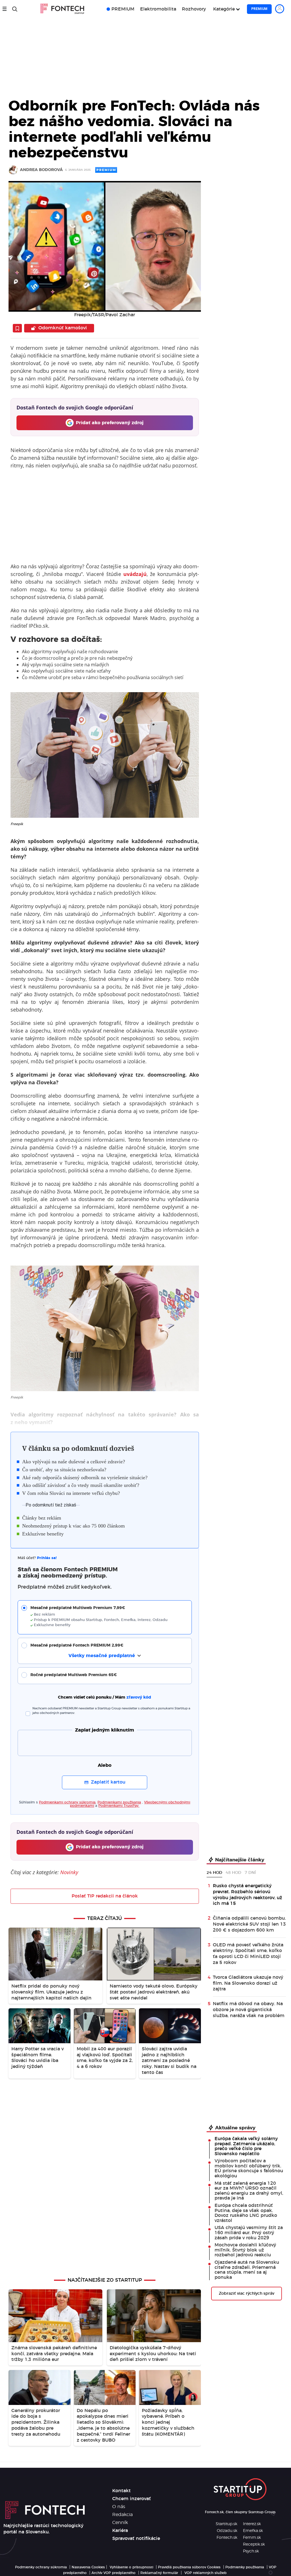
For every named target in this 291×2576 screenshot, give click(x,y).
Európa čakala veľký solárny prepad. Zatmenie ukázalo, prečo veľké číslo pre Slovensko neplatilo (246, 2146)
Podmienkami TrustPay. (119, 1806)
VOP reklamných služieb (205, 2573)
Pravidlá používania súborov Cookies (189, 2567)
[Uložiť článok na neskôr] (17, 328)
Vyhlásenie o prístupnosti (131, 2567)
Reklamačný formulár (159, 2573)
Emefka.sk (253, 2531)
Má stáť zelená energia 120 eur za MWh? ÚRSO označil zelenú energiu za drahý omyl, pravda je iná (249, 2191)
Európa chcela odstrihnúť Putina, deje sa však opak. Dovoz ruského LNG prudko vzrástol (246, 2213)
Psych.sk (251, 2551)
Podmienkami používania (119, 1802)
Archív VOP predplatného (114, 2573)
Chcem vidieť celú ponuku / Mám (105, 1697)
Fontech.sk (227, 2538)
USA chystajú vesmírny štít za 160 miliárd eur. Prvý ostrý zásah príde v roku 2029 (249, 2233)
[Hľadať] (15, 9)
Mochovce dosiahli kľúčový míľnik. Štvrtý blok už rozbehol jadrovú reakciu (245, 2250)
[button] (109, 1617)
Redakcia (122, 2515)
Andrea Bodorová (41, 170)
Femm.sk (252, 2538)
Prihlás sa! (47, 1558)
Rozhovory (194, 9)
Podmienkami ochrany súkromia (67, 1802)
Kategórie (224, 9)
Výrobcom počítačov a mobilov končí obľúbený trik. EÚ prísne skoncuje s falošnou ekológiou (249, 2168)
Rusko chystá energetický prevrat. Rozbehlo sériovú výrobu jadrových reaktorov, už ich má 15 (248, 1895)
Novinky (69, 1872)
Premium (259, 9)
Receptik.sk (254, 2544)
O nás (119, 2507)
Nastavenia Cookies (88, 2567)
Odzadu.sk (227, 2531)
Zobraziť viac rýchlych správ (247, 2294)
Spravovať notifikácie (136, 2538)
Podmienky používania (245, 2567)
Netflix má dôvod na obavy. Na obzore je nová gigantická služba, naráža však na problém (249, 2010)
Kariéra (120, 2531)
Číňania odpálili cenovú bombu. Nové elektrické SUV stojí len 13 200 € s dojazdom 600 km (249, 1924)
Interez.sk (252, 2524)
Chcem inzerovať (132, 2499)
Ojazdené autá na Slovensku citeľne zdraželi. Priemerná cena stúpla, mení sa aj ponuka (247, 2270)
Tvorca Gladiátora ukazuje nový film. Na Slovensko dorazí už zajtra (248, 1983)
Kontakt (121, 2491)
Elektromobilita (158, 9)
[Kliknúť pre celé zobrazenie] (105, 246)
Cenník (120, 2523)
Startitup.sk (226, 2524)
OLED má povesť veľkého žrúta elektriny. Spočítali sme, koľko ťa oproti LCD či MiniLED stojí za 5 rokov (248, 1954)
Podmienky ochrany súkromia (41, 2567)
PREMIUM (123, 9)
